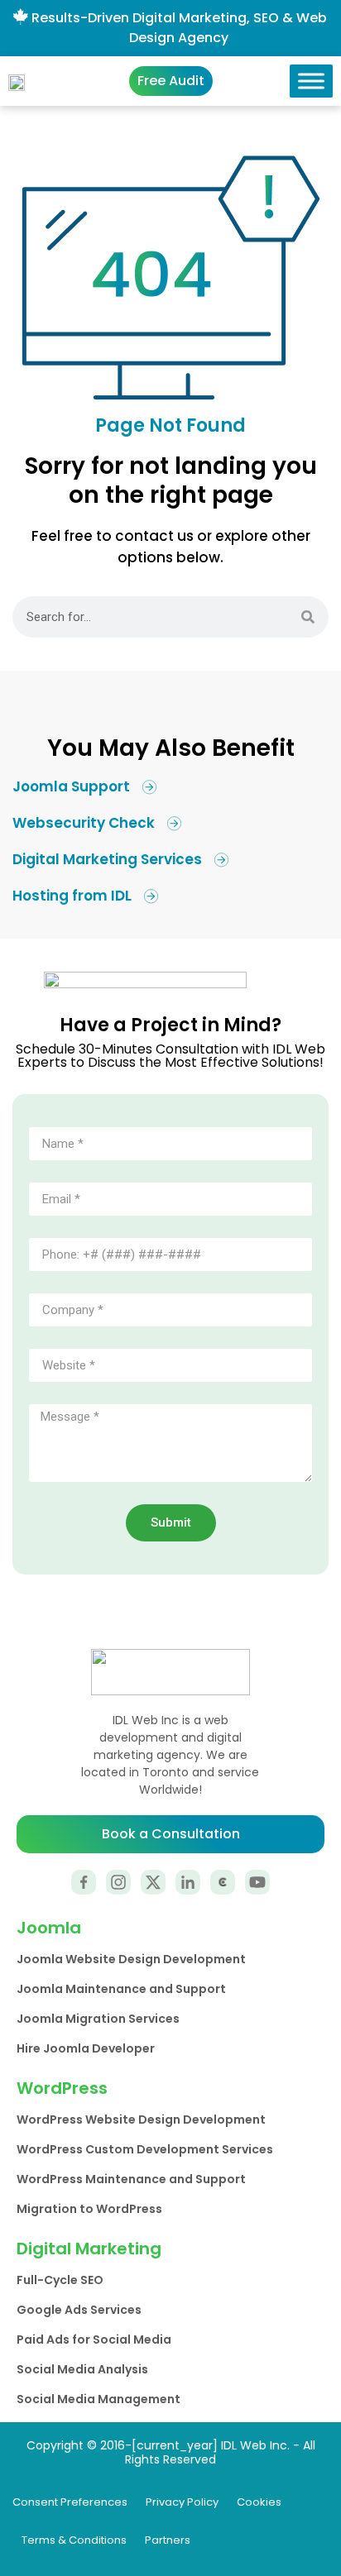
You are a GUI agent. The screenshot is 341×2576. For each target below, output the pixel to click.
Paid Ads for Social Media (94, 2339)
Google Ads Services (79, 2310)
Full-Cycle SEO (60, 2280)
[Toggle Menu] (311, 81)
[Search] (308, 617)
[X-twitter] (153, 1882)
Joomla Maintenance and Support (121, 1989)
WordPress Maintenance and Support (131, 2179)
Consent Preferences (70, 2502)
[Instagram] (118, 1882)
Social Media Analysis (82, 2369)
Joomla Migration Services (98, 2019)
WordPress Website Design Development (141, 2120)
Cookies (259, 2502)
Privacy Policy (182, 2502)
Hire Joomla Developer (86, 2048)
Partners (168, 2540)
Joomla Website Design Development (131, 1959)
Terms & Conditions (74, 2540)
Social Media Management (98, 2399)
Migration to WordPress (89, 2209)
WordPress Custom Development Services (145, 2149)
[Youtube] (257, 1882)
